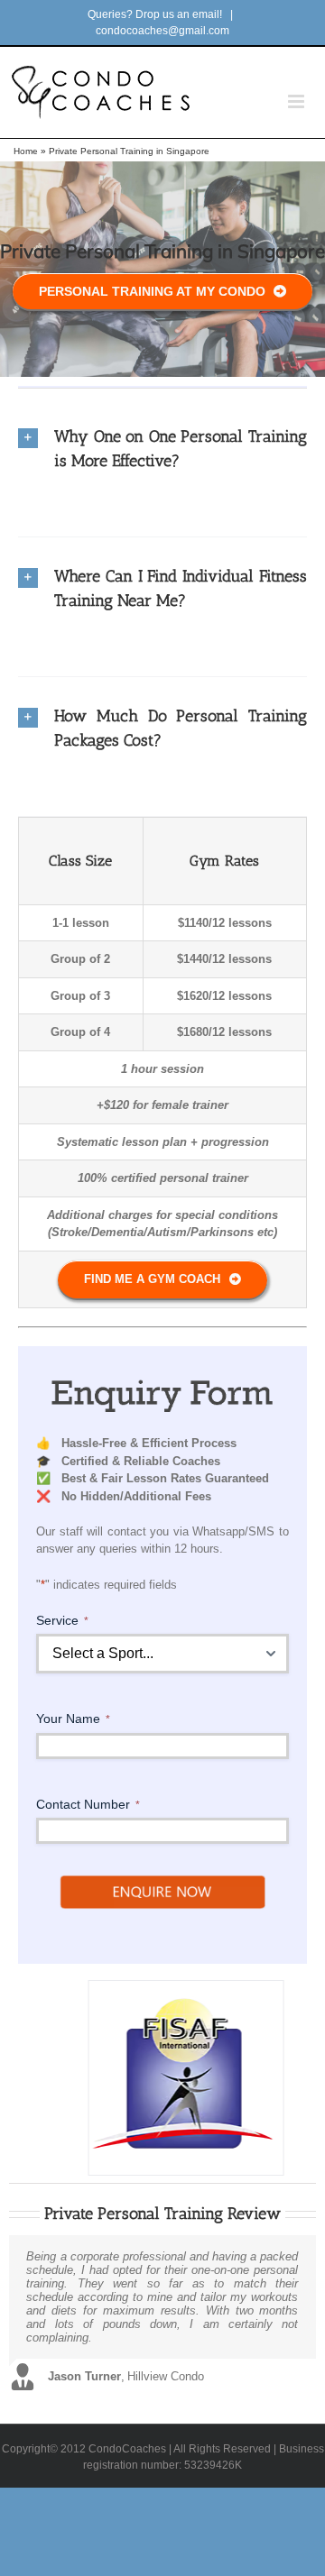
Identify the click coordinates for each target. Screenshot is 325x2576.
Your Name (73, 1719)
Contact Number (88, 1804)
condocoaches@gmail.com (162, 31)
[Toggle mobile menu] (297, 101)
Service (62, 1620)
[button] (162, 449)
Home (26, 151)
